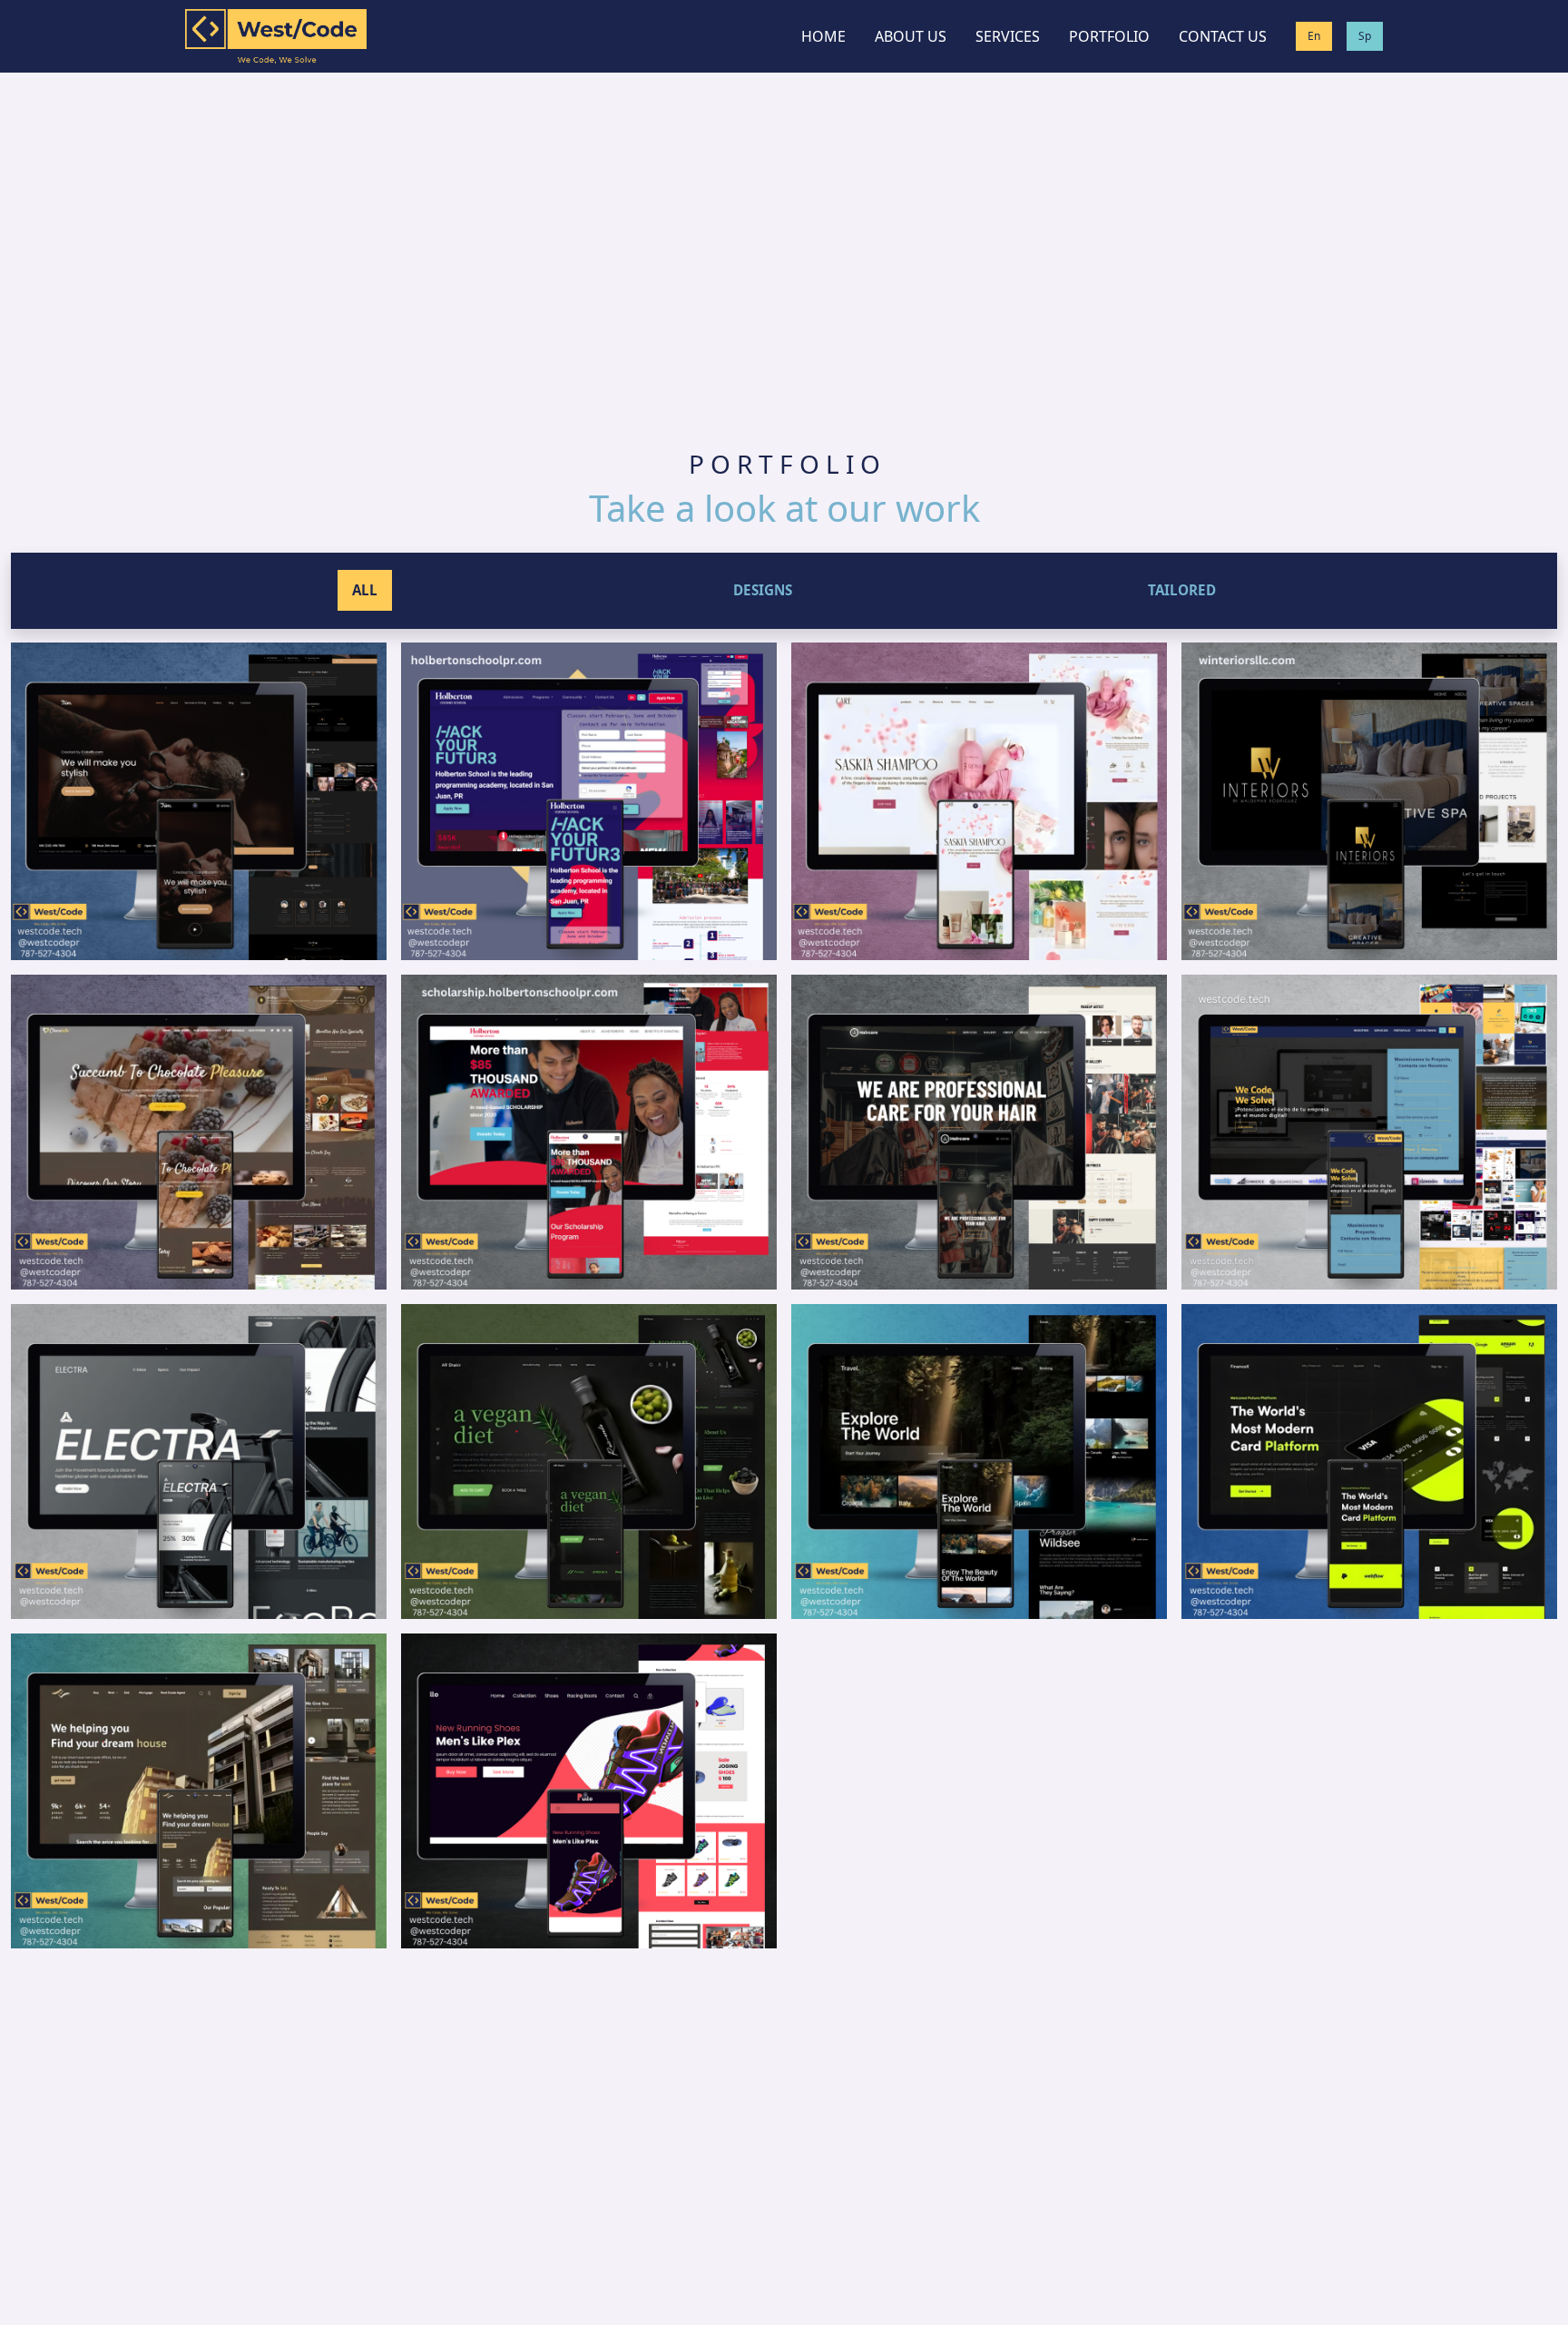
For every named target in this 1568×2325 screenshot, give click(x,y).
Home (823, 36)
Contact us (1223, 36)
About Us (911, 36)
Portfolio (1109, 36)
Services (1008, 36)
